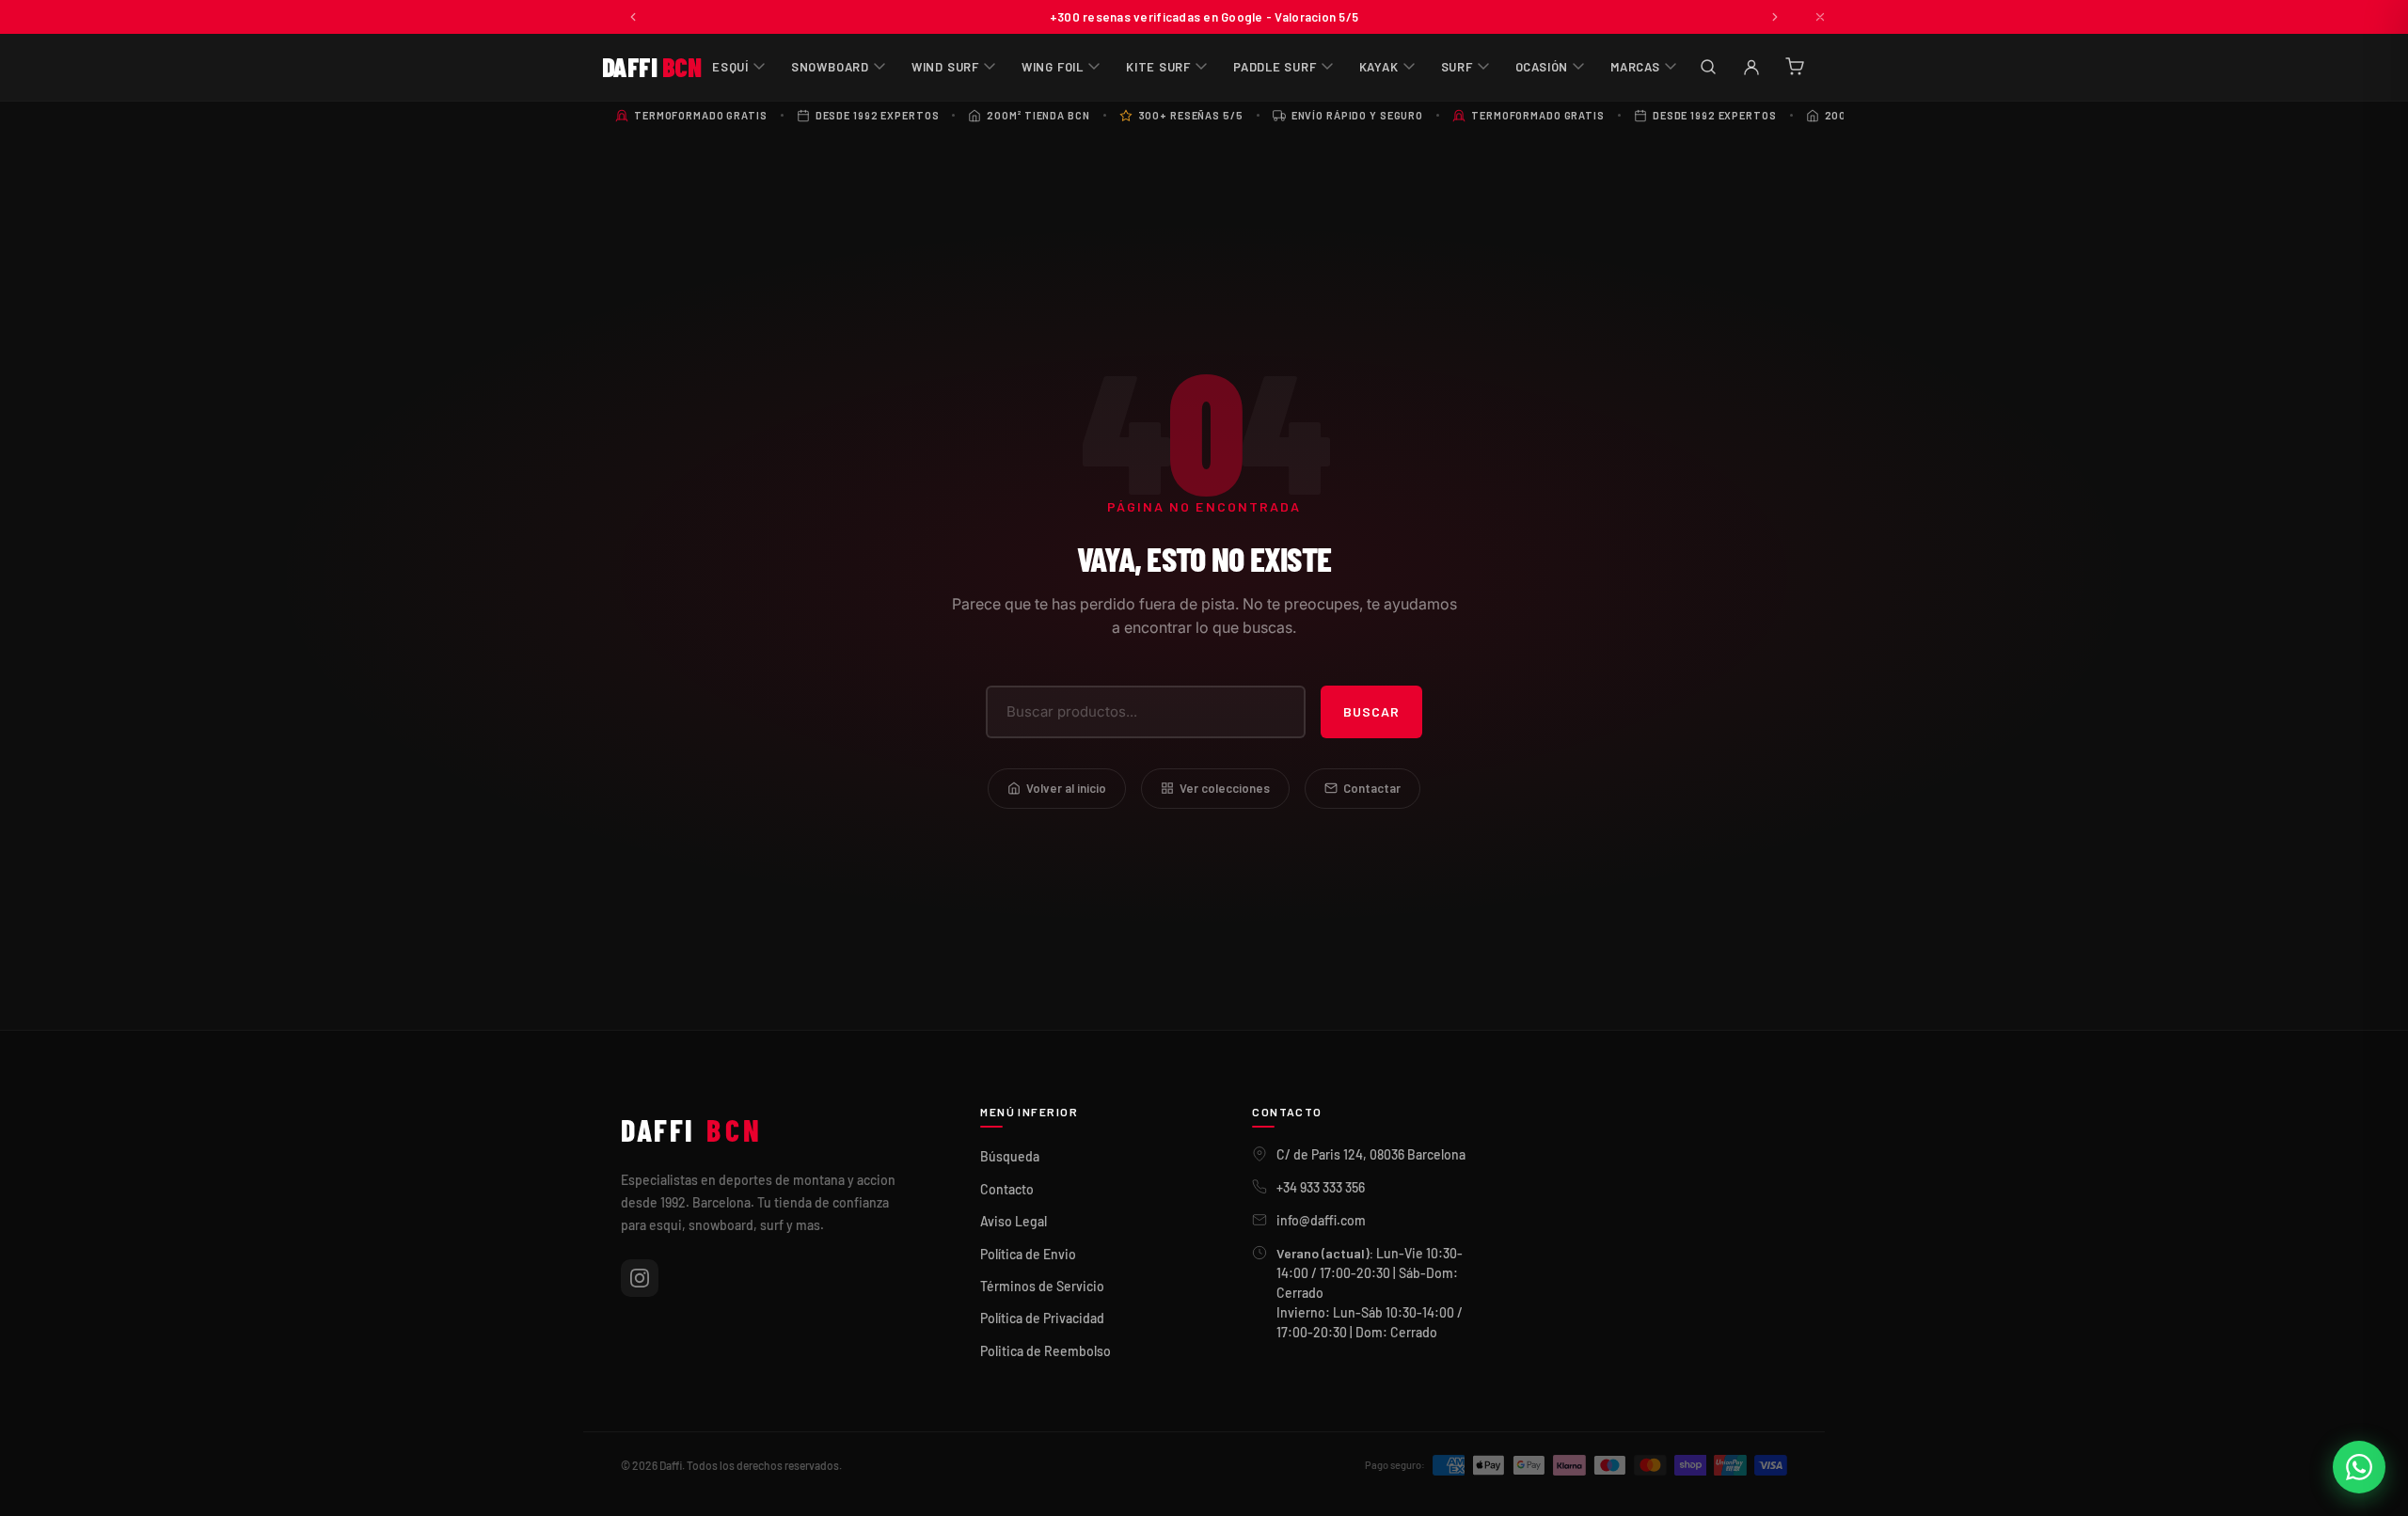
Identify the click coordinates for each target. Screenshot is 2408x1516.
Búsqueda (1010, 1156)
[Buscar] (1708, 67)
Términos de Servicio (1042, 1286)
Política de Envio (1028, 1254)
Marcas (1635, 67)
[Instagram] (640, 1278)
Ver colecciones (1225, 788)
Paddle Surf (1275, 67)
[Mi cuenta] (1751, 67)
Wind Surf (945, 67)
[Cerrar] (1820, 17)
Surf (1457, 67)
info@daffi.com (1321, 1220)
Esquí (730, 67)
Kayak (1379, 67)
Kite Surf (1158, 67)
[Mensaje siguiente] (1775, 17)
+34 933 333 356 (1321, 1187)
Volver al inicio (1066, 788)
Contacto (1007, 1189)
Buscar (1371, 711)
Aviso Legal (1014, 1221)
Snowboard (830, 67)
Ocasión (1542, 67)
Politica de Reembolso (1046, 1351)
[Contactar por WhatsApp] (2359, 1467)
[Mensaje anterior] (633, 17)
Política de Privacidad (1042, 1318)
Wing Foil (1053, 67)
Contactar (1372, 788)
